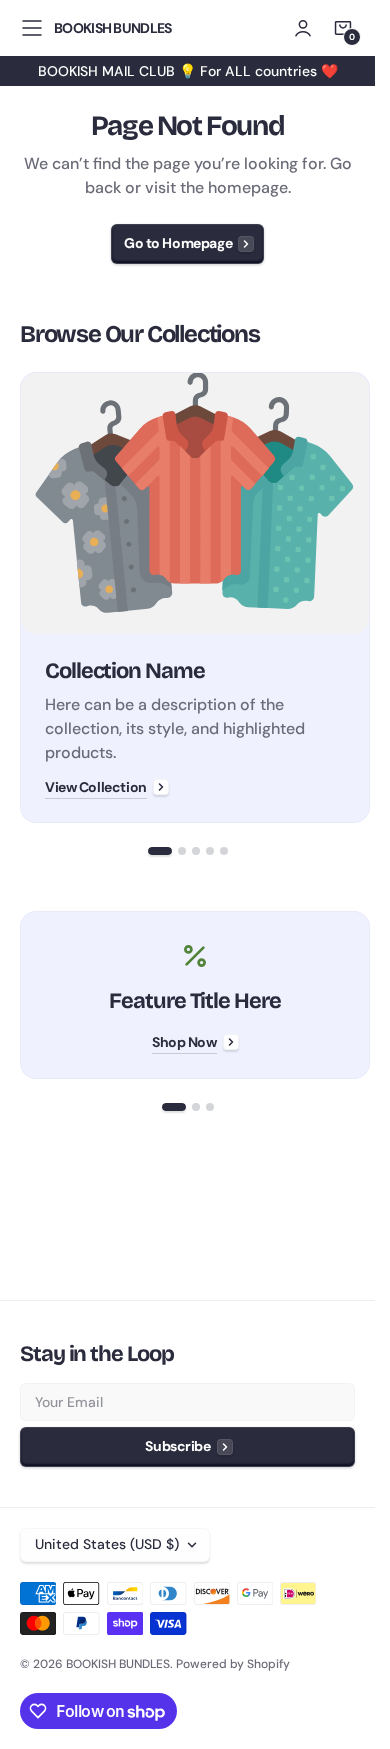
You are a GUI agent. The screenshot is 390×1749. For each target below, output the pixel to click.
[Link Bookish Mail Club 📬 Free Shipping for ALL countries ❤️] (187, 71)
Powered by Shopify (233, 1664)
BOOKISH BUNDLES (118, 1664)
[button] (32, 28)
